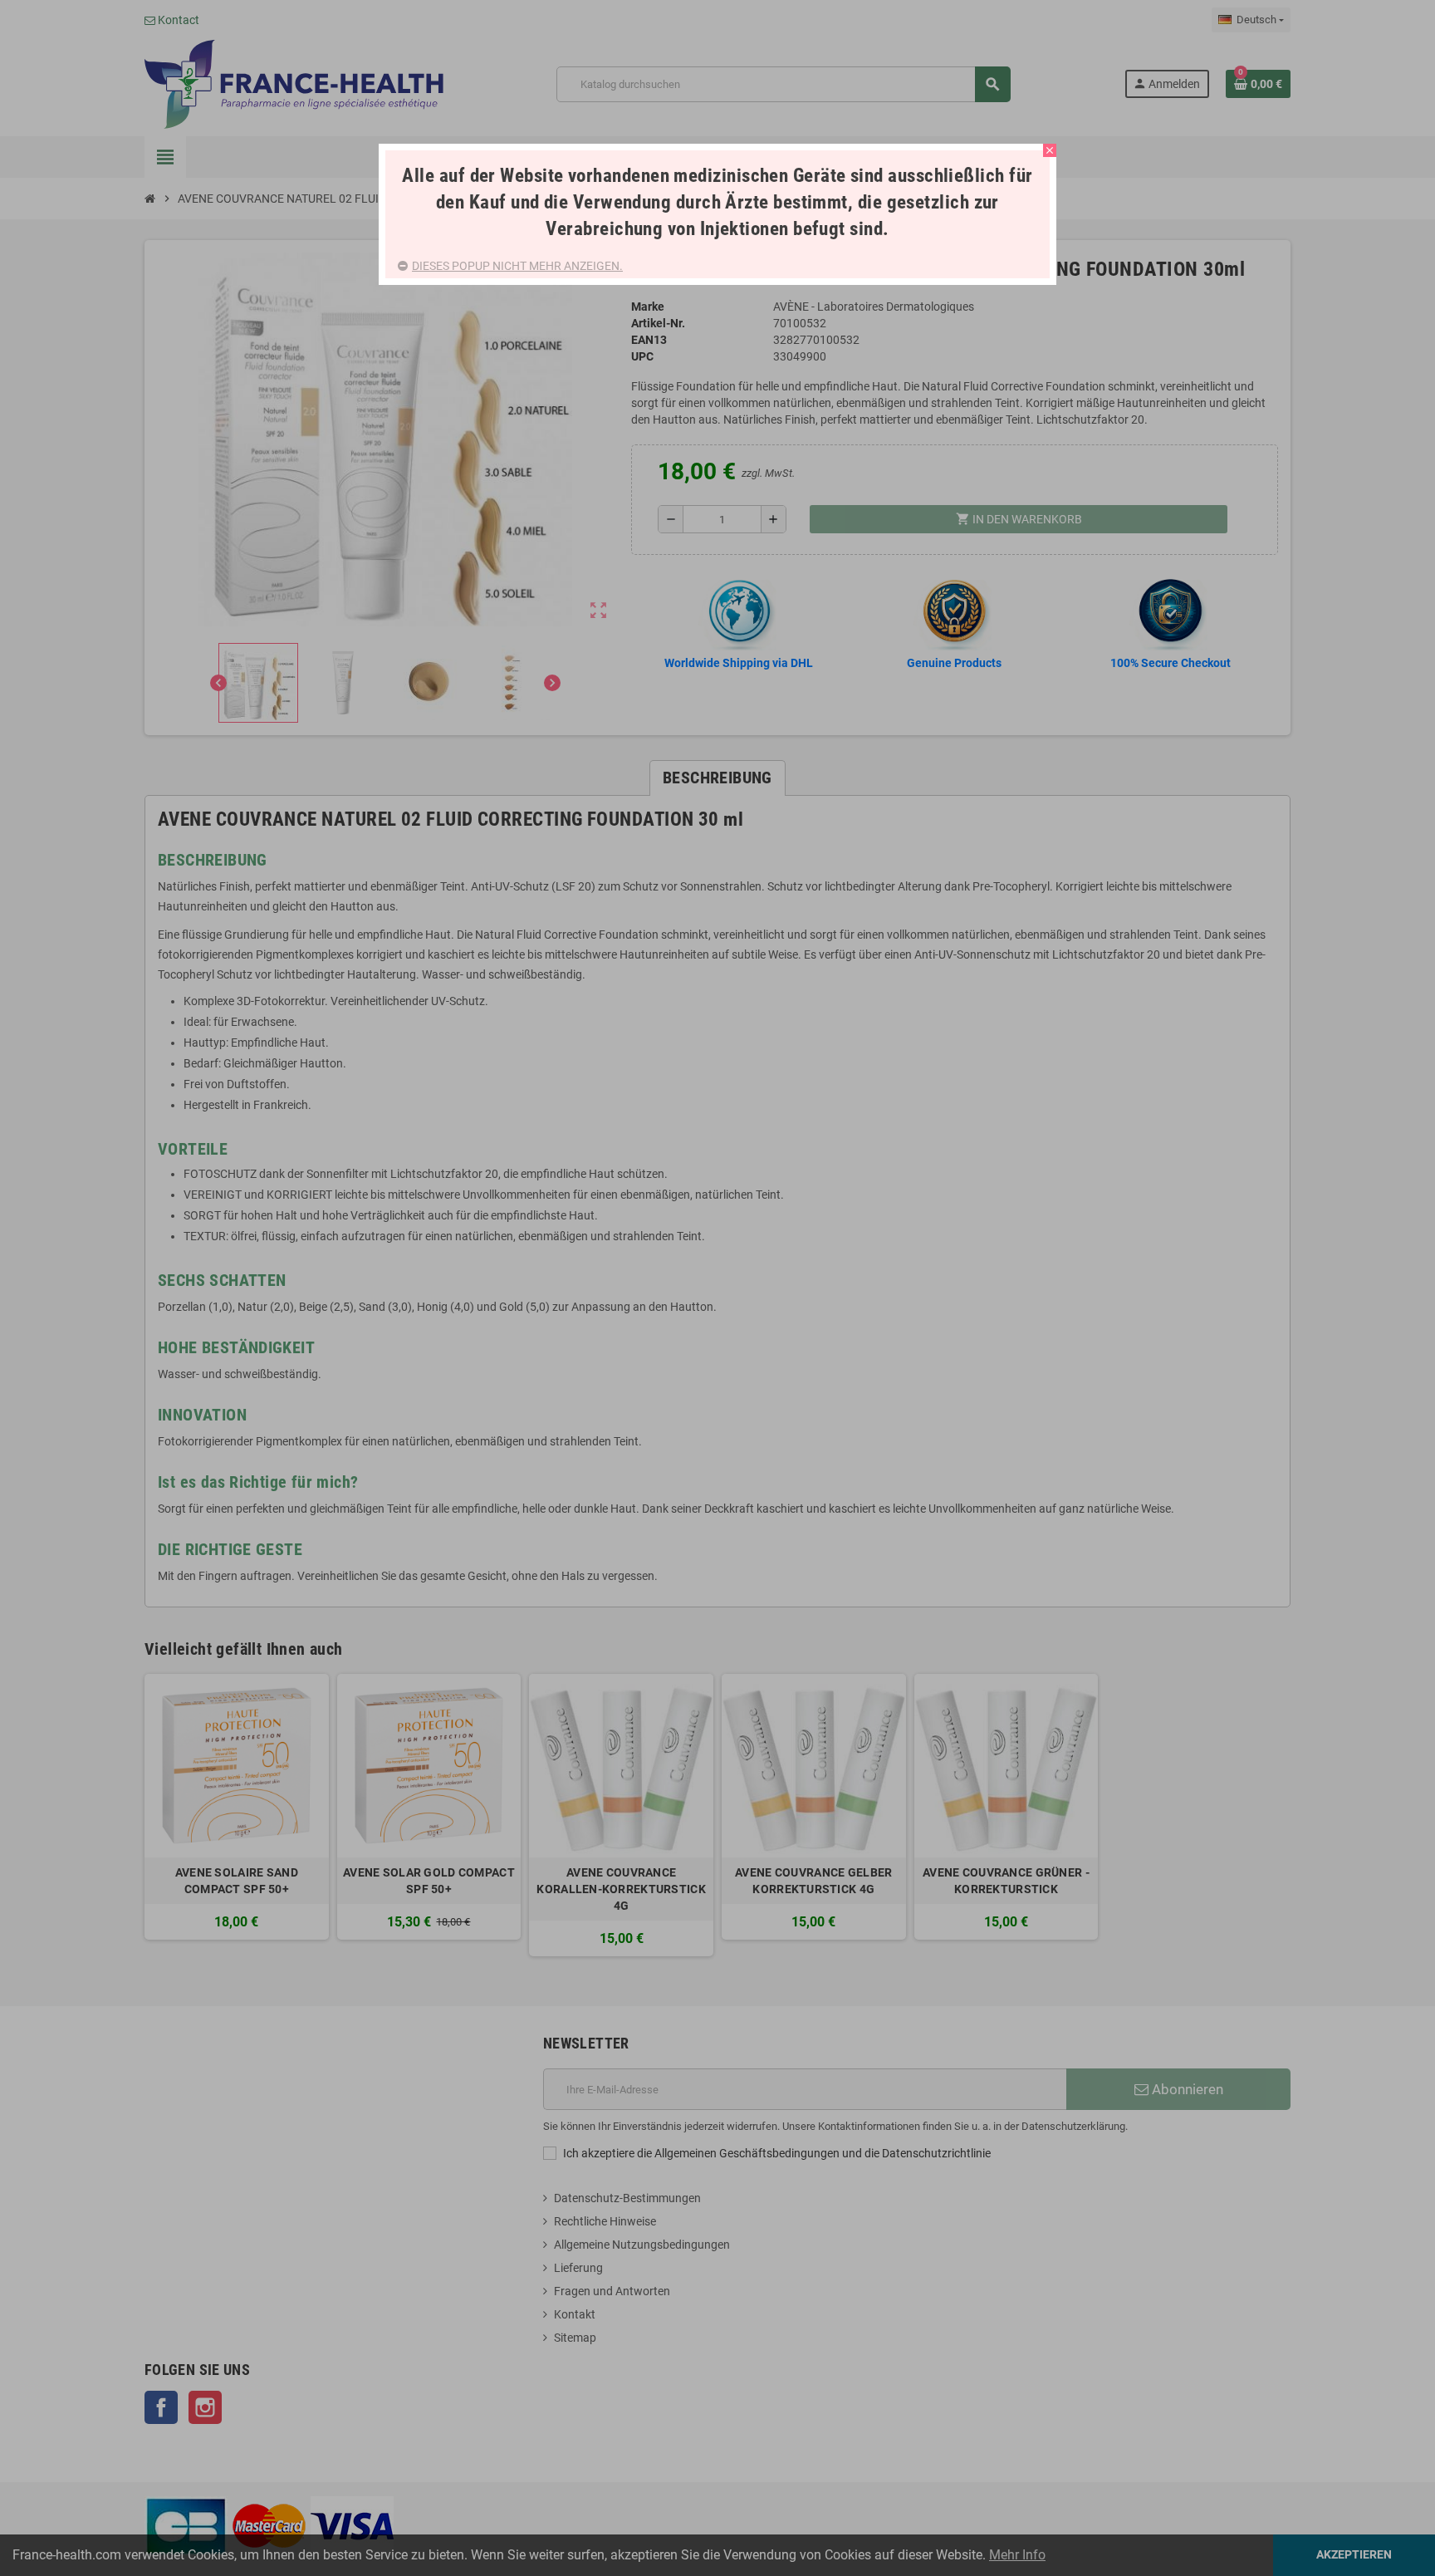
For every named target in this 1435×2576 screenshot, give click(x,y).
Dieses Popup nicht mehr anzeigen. (517, 266)
